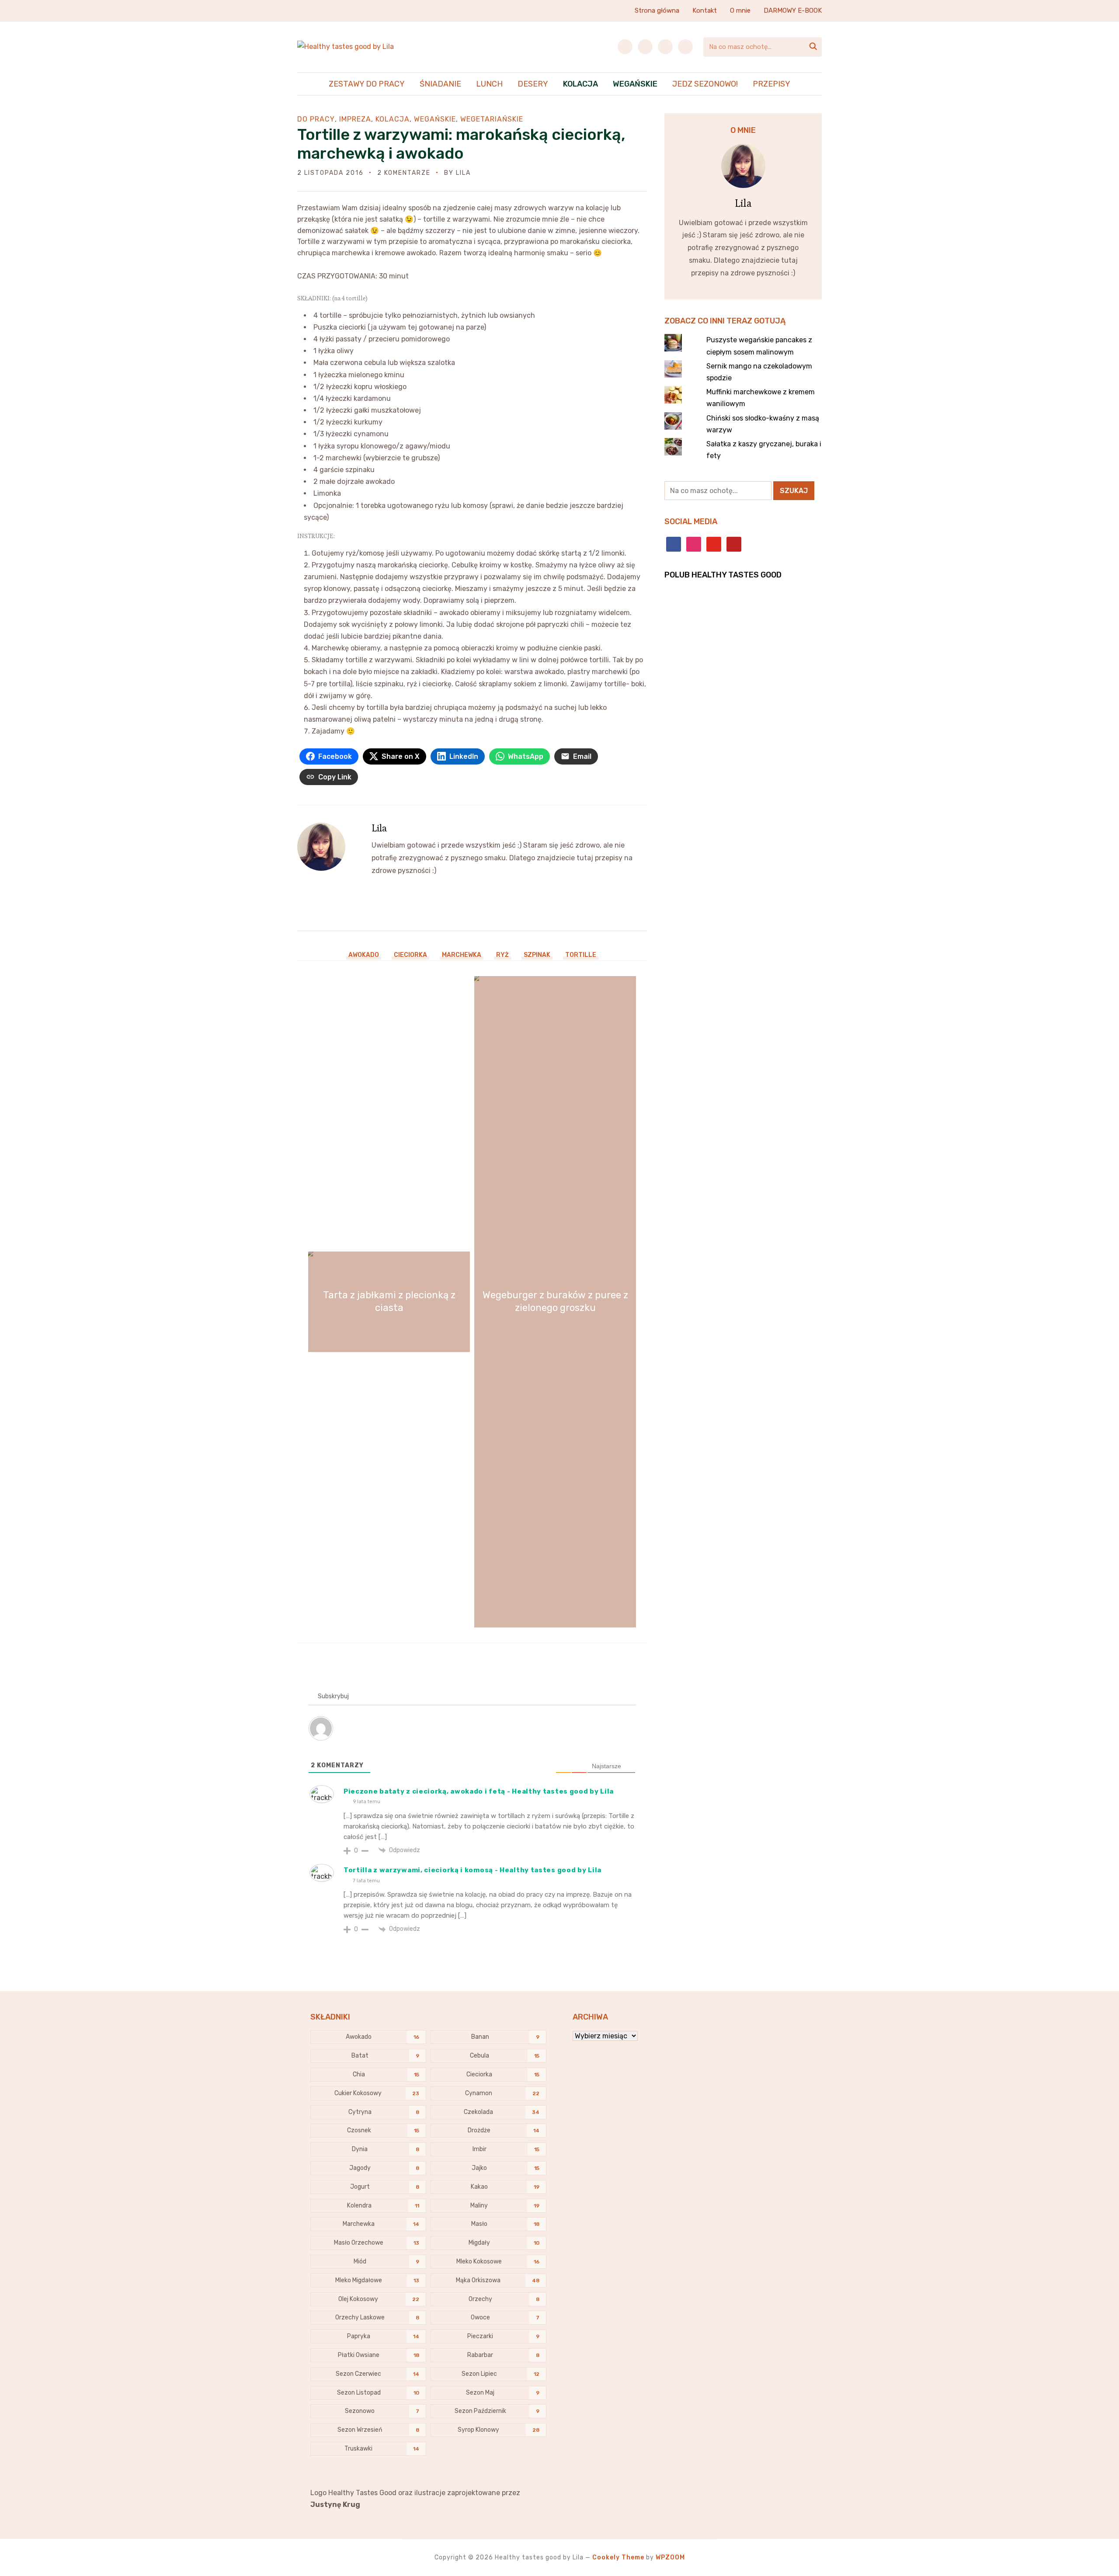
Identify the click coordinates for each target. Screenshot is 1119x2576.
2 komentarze (404, 173)
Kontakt (705, 10)
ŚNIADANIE (440, 84)
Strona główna (657, 10)
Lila (463, 173)
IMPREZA (355, 119)
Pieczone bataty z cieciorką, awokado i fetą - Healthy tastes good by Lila (479, 1791)
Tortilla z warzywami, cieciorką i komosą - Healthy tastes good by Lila (473, 1870)
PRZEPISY (771, 84)
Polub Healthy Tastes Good (723, 575)
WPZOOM (670, 2557)
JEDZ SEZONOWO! (705, 84)
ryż (502, 955)
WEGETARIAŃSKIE (492, 119)
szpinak (537, 955)
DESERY (533, 84)
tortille (581, 955)
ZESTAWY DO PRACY (367, 84)
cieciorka (410, 955)
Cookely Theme (618, 2557)
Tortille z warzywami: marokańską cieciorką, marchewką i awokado (461, 144)
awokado (364, 955)
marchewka (462, 955)
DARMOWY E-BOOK (793, 10)
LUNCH (489, 84)
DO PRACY (316, 119)
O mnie (740, 10)
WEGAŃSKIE (635, 84)
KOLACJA (580, 84)
